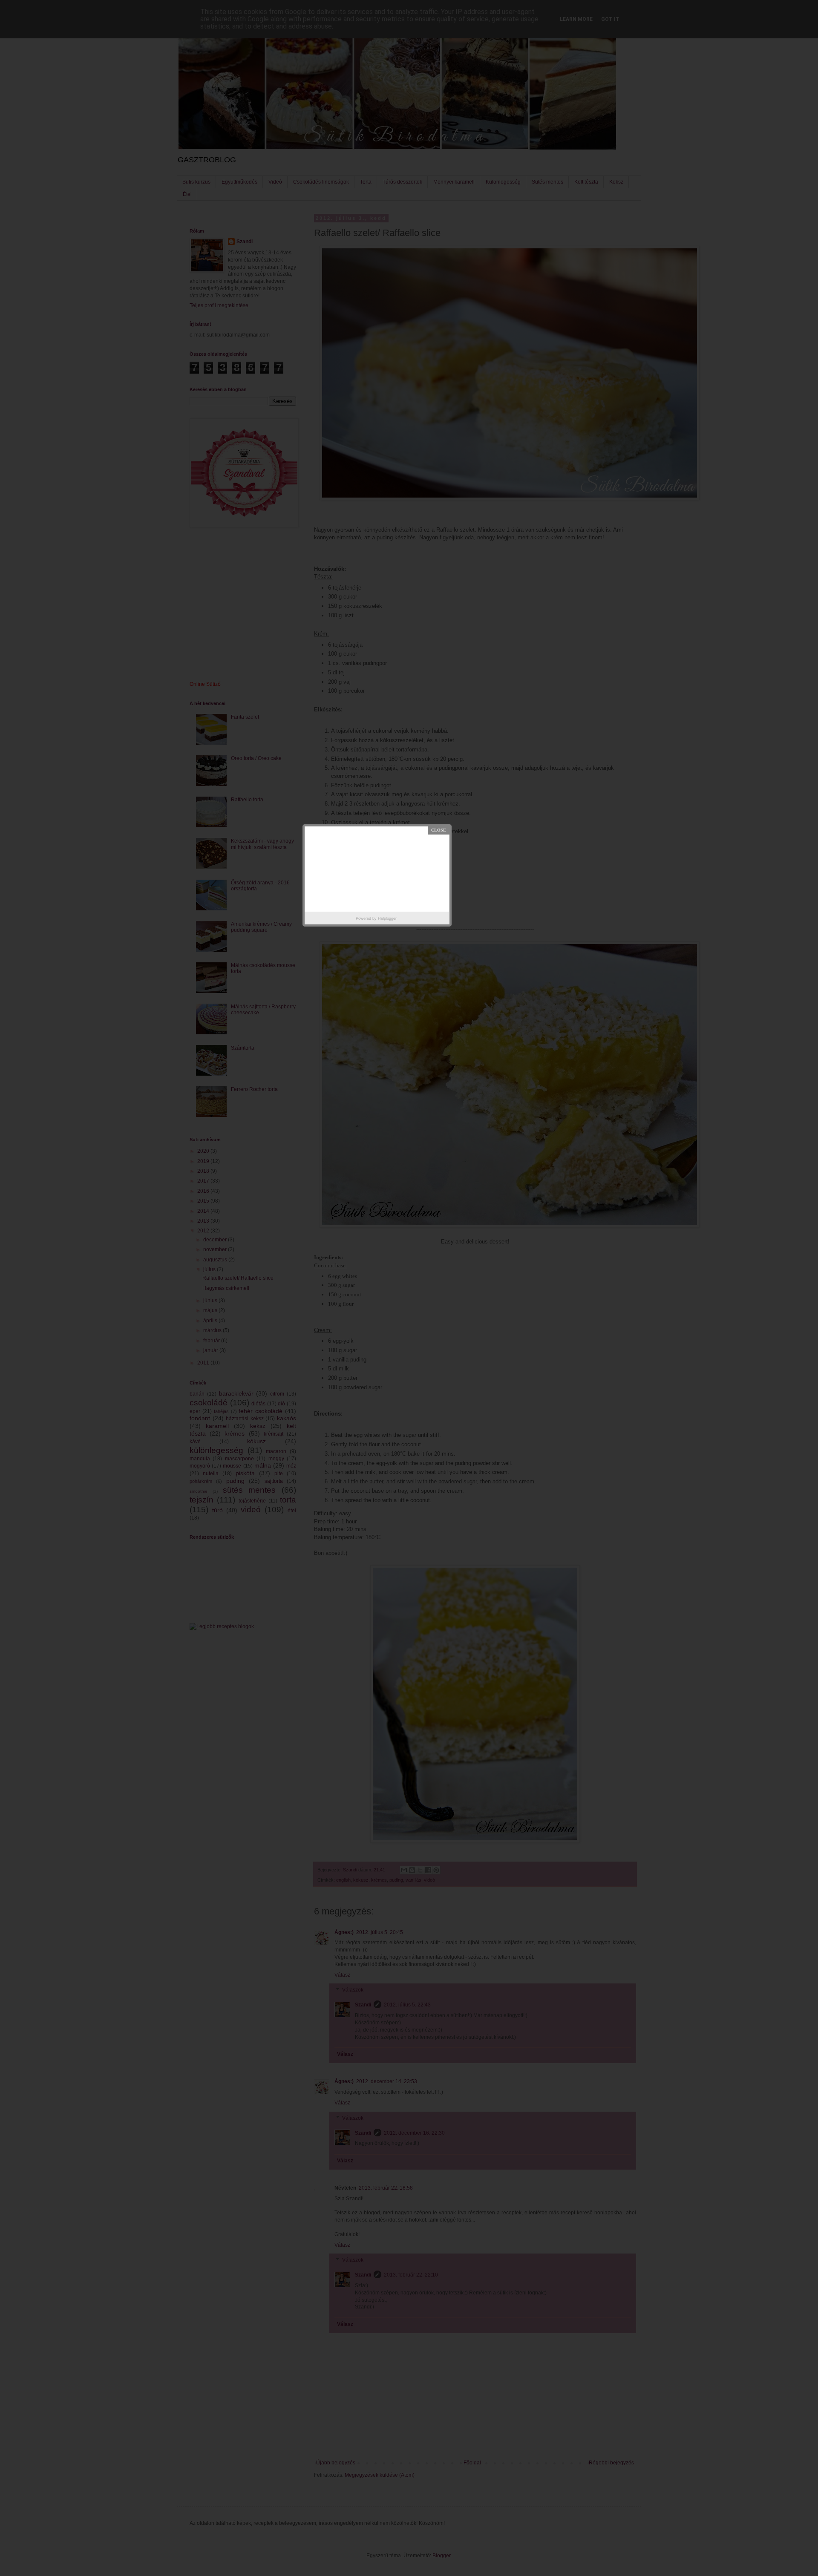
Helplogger (387, 918)
